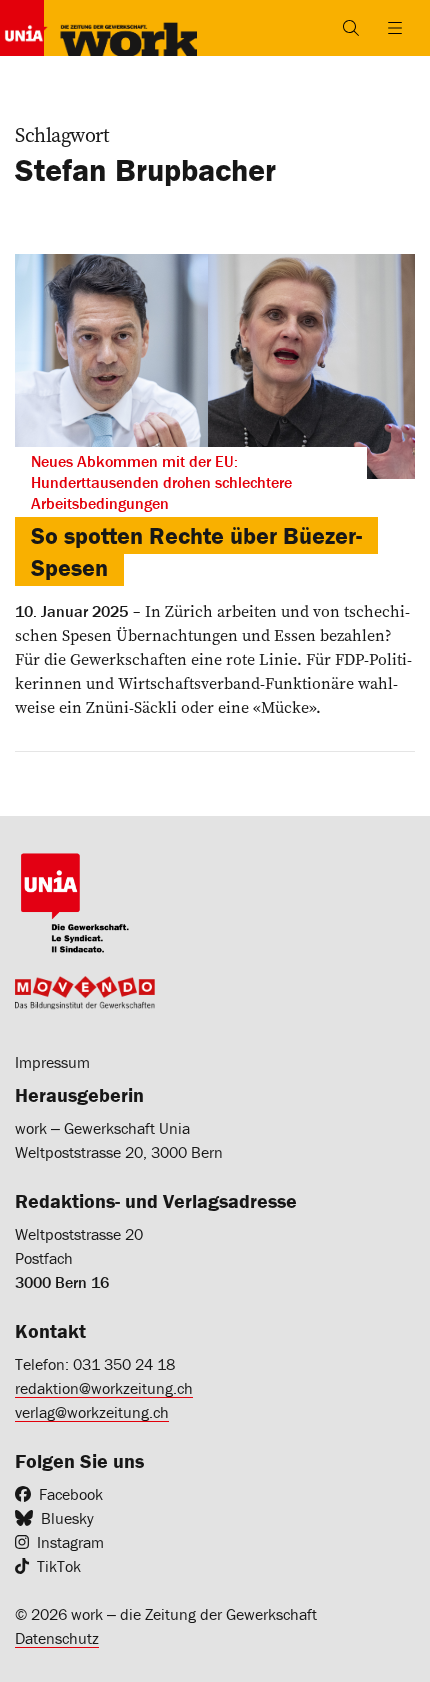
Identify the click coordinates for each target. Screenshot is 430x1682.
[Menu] (395, 28)
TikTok (59, 1566)
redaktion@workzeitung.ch (104, 1388)
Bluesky (67, 1518)
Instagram (70, 1542)
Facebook (71, 1494)
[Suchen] (351, 28)
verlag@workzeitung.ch (92, 1412)
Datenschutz (57, 1638)
